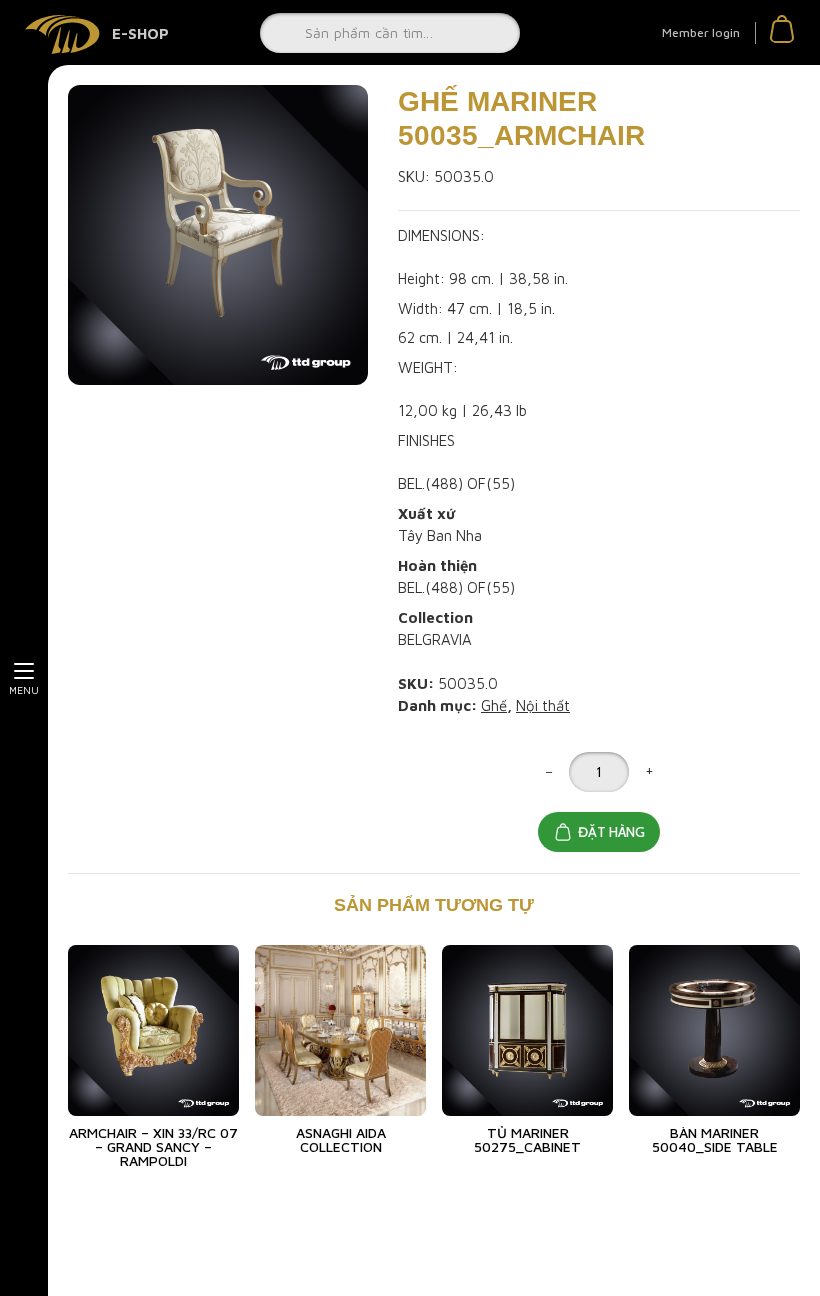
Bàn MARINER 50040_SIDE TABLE (715, 1139)
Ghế (494, 705)
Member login (701, 32)
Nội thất (543, 705)
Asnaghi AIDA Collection (341, 1139)
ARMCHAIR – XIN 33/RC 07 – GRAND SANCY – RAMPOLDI (153, 1146)
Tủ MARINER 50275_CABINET (527, 1139)
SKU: (414, 176)
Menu (24, 690)
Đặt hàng (611, 832)
